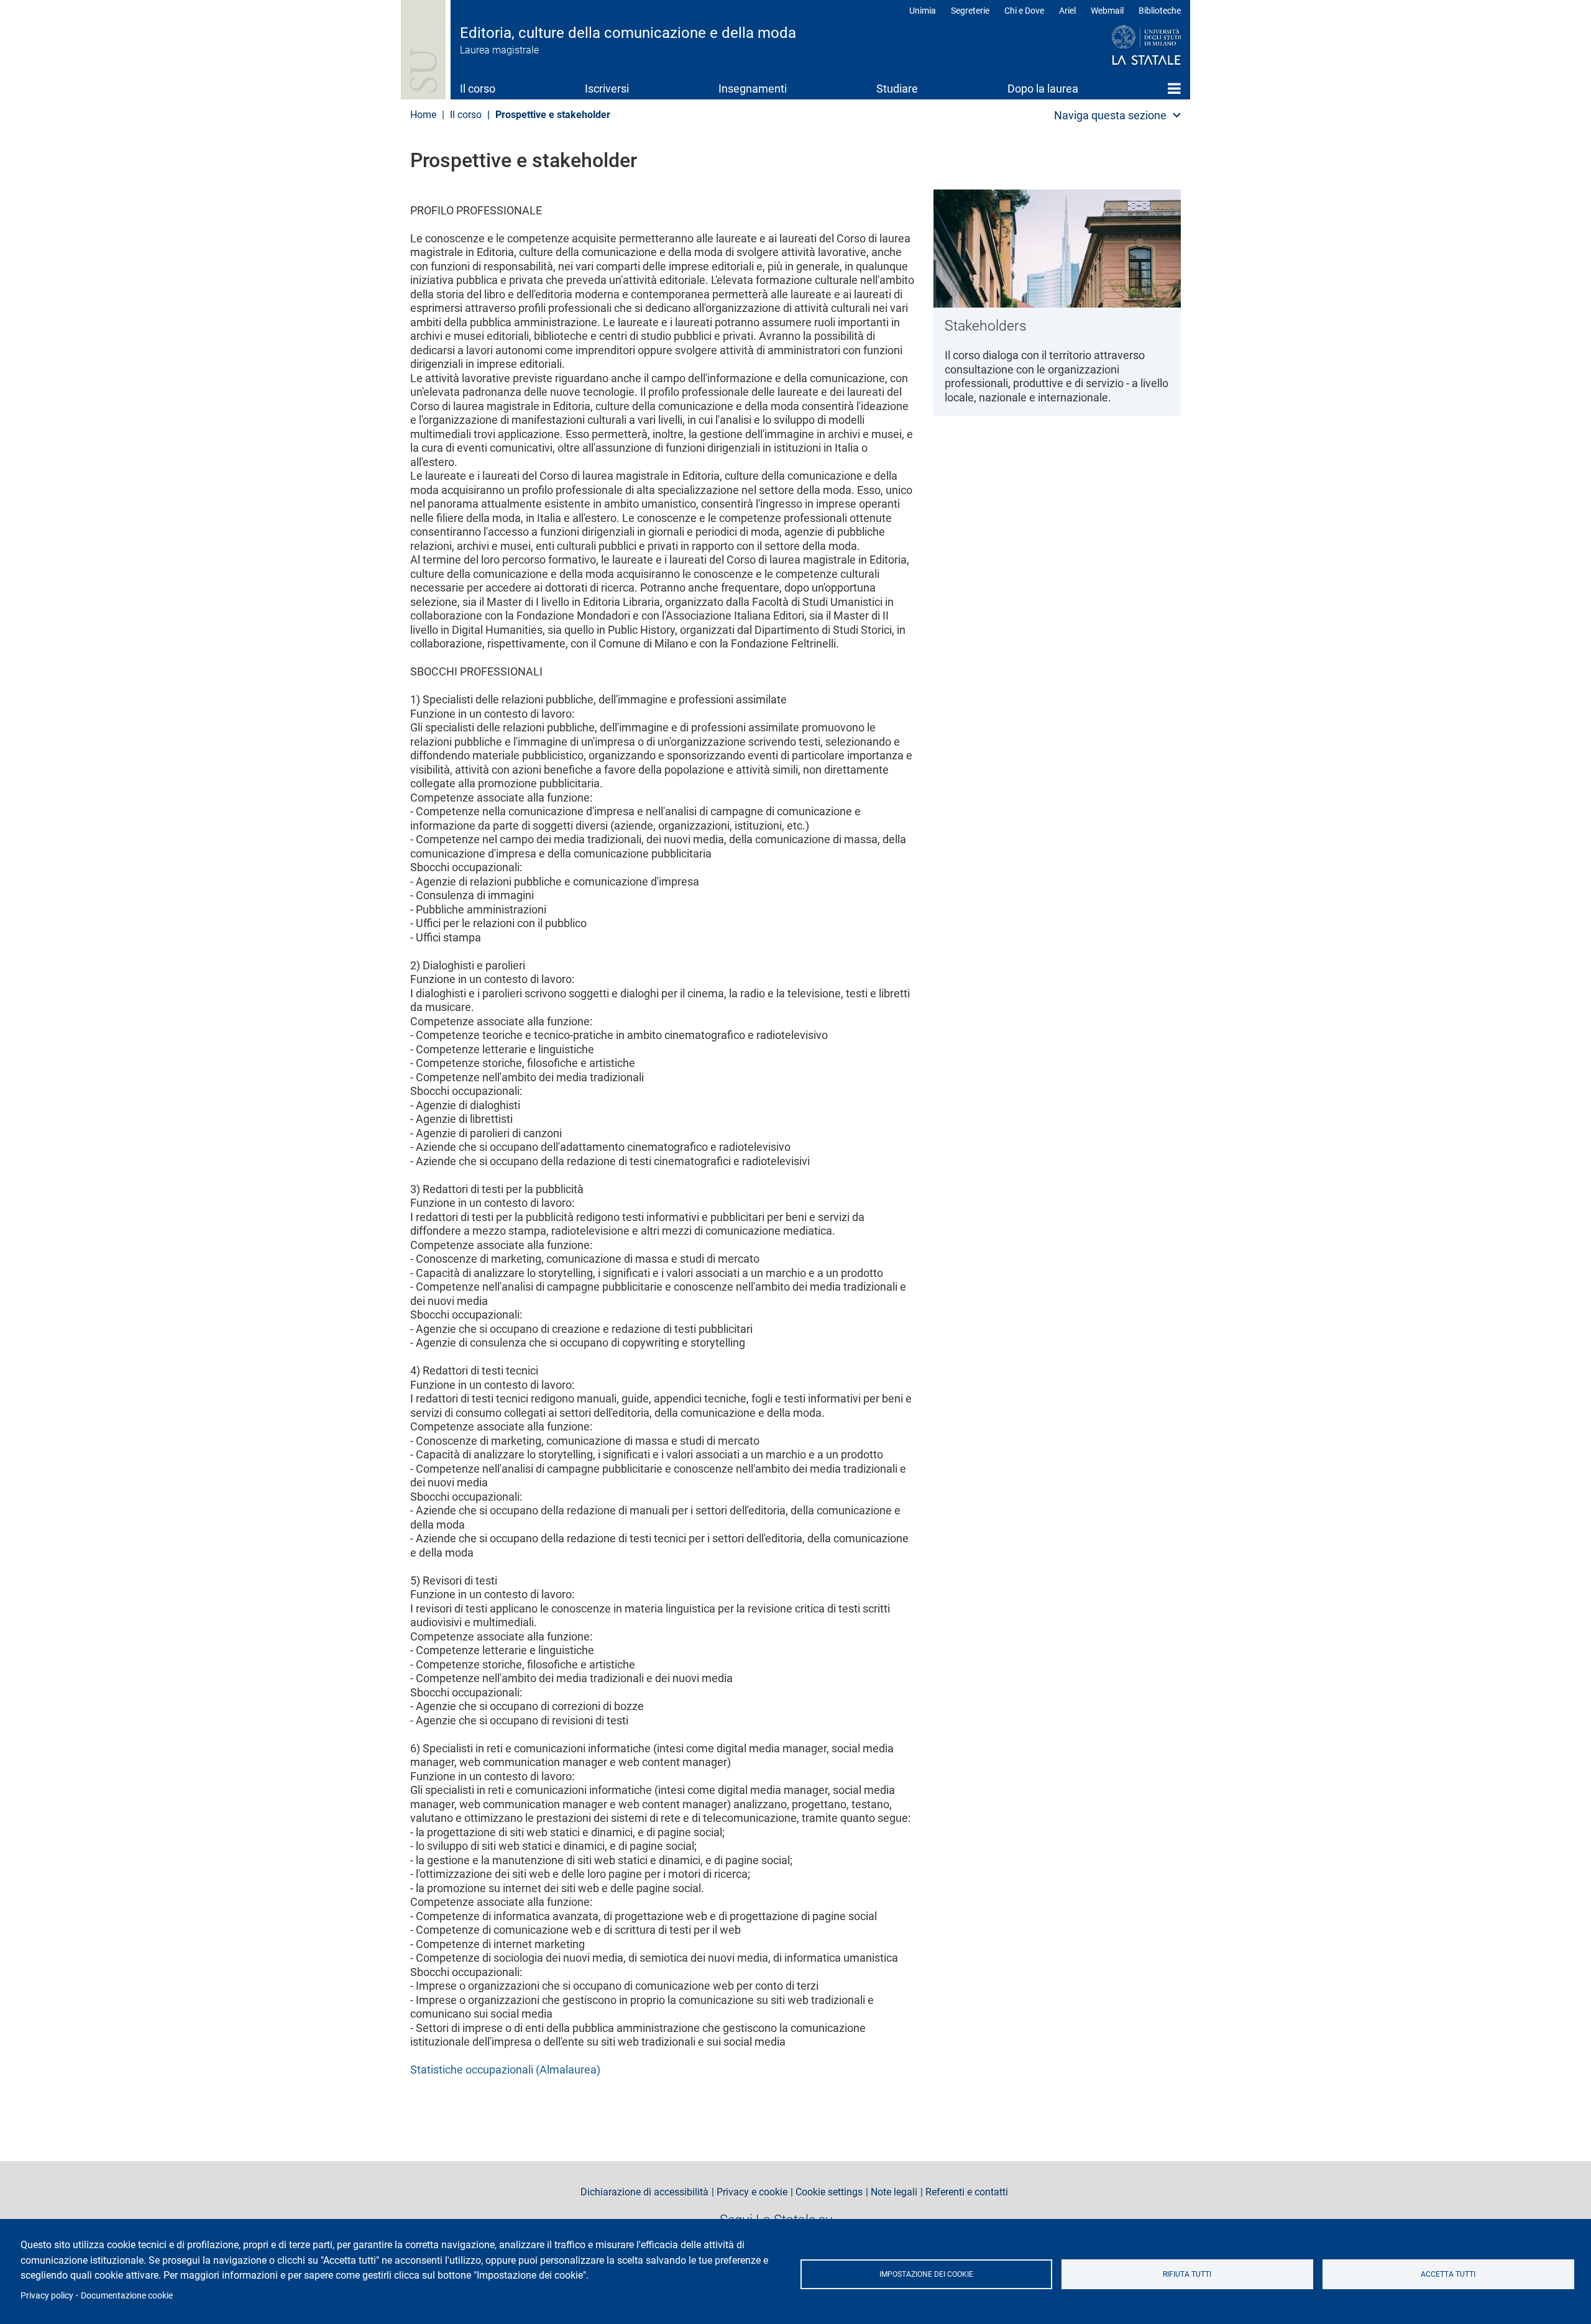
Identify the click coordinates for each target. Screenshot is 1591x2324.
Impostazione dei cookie (926, 2274)
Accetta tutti (1448, 2274)
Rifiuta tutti (1187, 2274)
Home (1174, 88)
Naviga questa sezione (1110, 115)
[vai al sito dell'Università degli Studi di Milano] (1123, 46)
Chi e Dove (1024, 11)
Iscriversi (607, 89)
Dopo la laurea (1043, 89)
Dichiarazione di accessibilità (644, 2192)
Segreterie (970, 11)
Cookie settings (829, 2192)
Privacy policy (47, 2295)
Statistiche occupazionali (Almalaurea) (505, 2070)
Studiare (897, 89)
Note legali (894, 2192)
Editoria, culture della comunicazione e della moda (628, 33)
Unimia (923, 11)
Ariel (1067, 11)
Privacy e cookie (752, 2192)
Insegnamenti (753, 89)
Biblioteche (1160, 11)
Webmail (1107, 11)
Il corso (478, 89)
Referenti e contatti (967, 2192)
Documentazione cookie (127, 2295)
